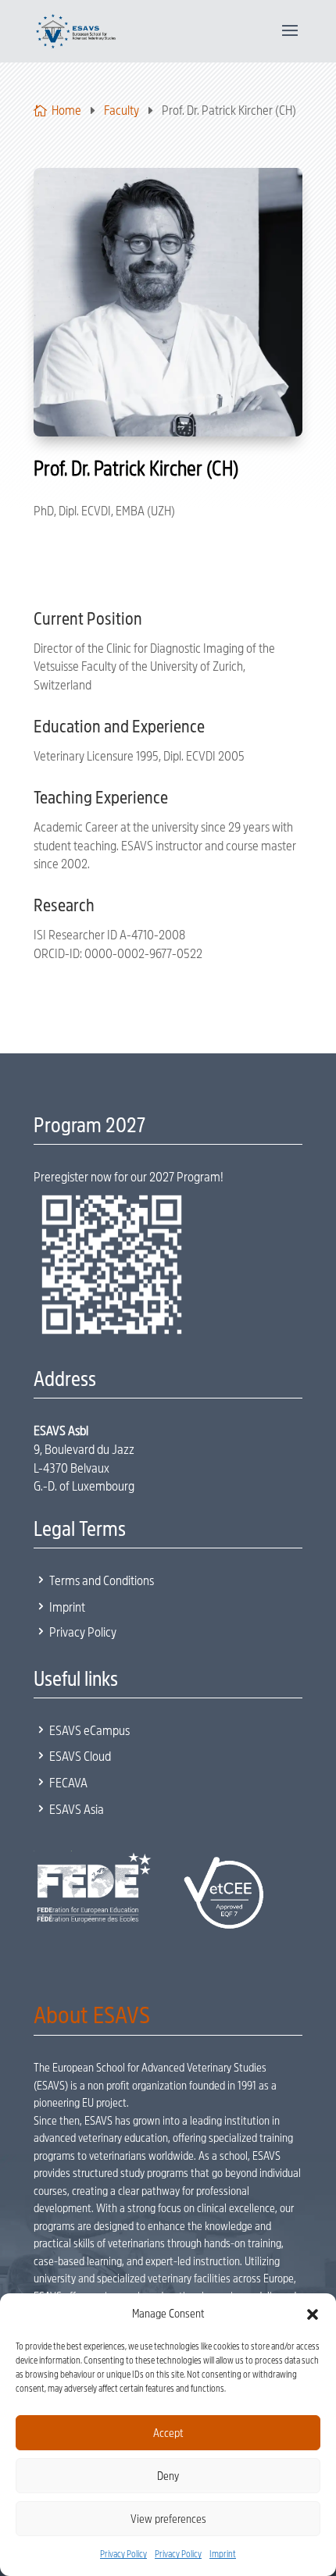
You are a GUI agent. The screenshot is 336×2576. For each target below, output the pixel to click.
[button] (313, 2314)
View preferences (168, 2519)
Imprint (223, 2554)
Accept (168, 2433)
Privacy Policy (123, 2554)
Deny (168, 2476)
